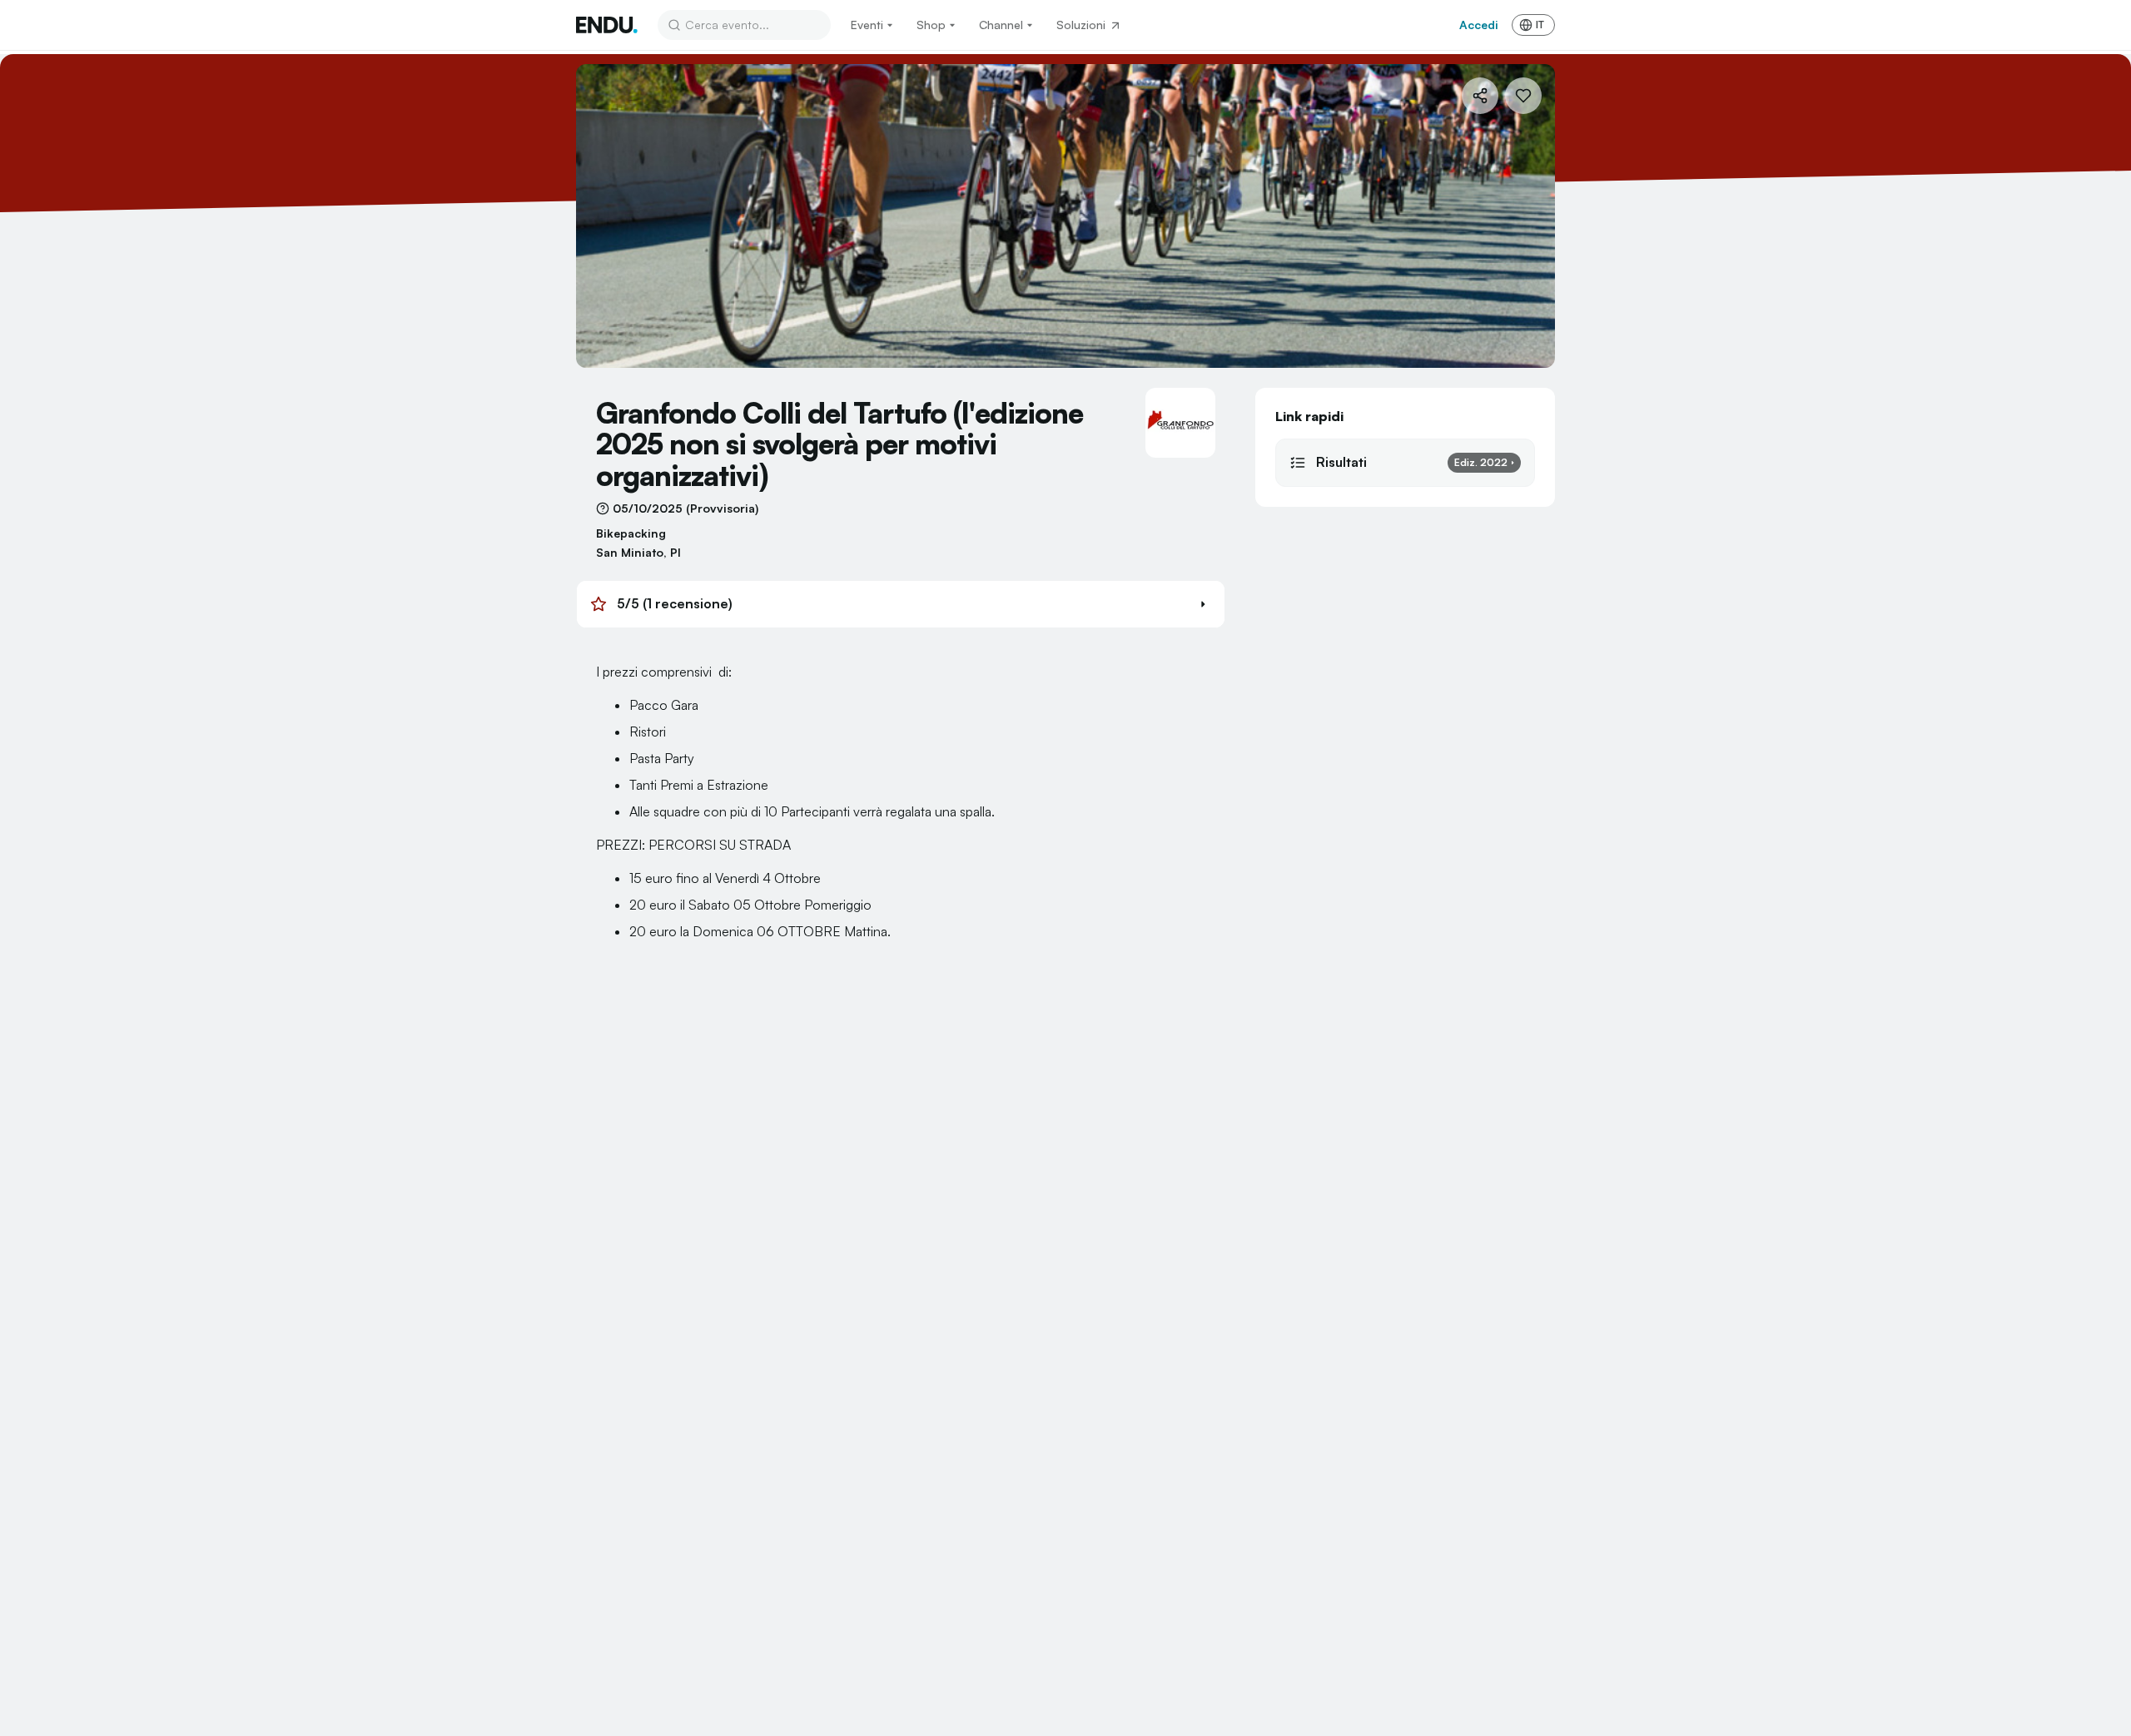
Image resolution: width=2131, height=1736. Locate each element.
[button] (901, 604)
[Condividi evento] (1480, 96)
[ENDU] (607, 25)
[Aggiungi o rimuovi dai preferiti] (1523, 96)
